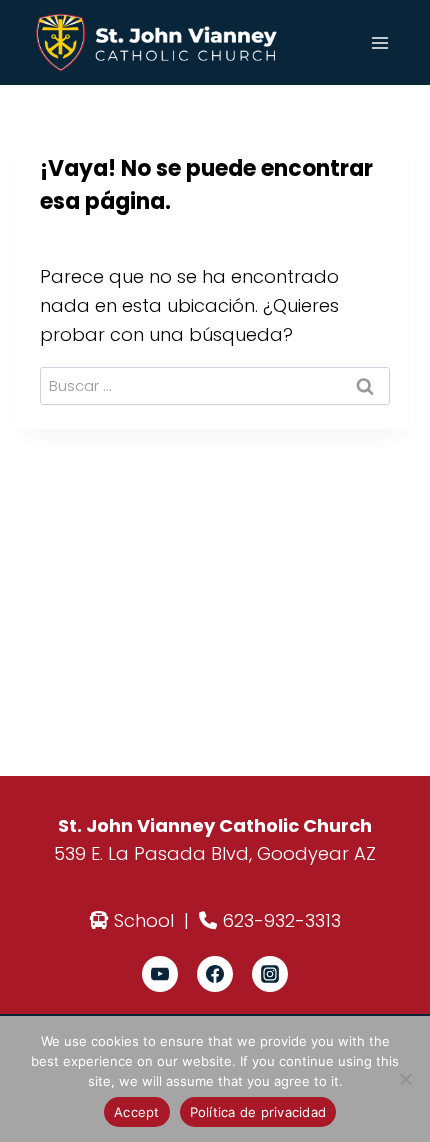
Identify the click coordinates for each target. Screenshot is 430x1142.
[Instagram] (270, 974)
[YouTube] (160, 974)
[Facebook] (215, 974)
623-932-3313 (281, 920)
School (144, 920)
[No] (405, 1079)
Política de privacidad (258, 1112)
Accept (137, 1112)
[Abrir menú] (379, 42)
